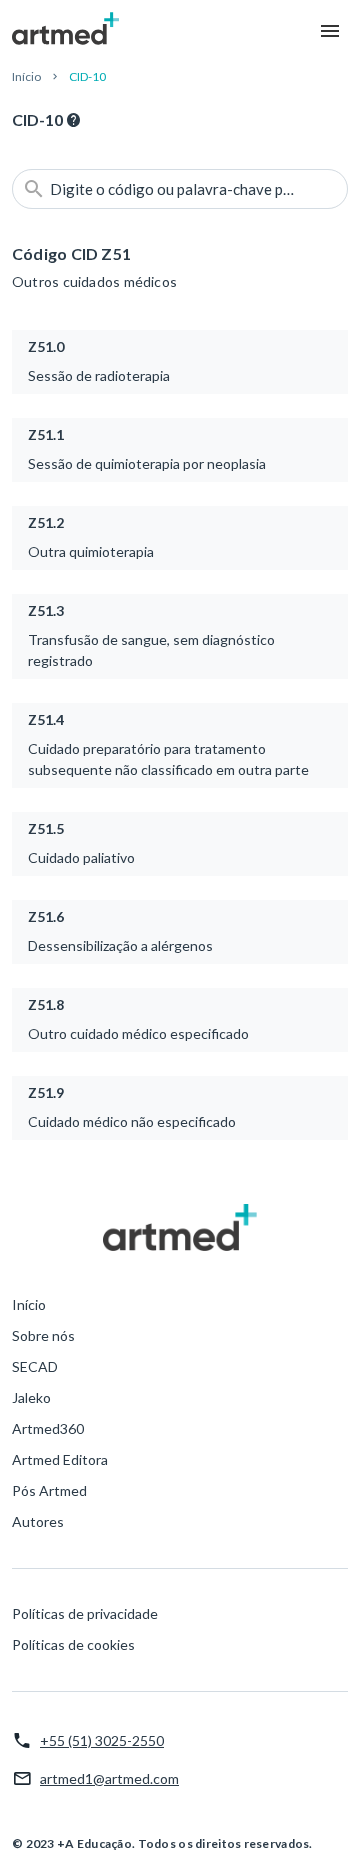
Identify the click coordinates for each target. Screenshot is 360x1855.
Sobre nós (43, 1335)
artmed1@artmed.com (109, 1778)
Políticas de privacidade (85, 1613)
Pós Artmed (49, 1490)
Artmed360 (48, 1428)
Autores (38, 1521)
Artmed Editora (60, 1459)
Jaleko (31, 1397)
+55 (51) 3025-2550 (102, 1740)
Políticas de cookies (73, 1644)
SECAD (35, 1366)
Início (26, 76)
